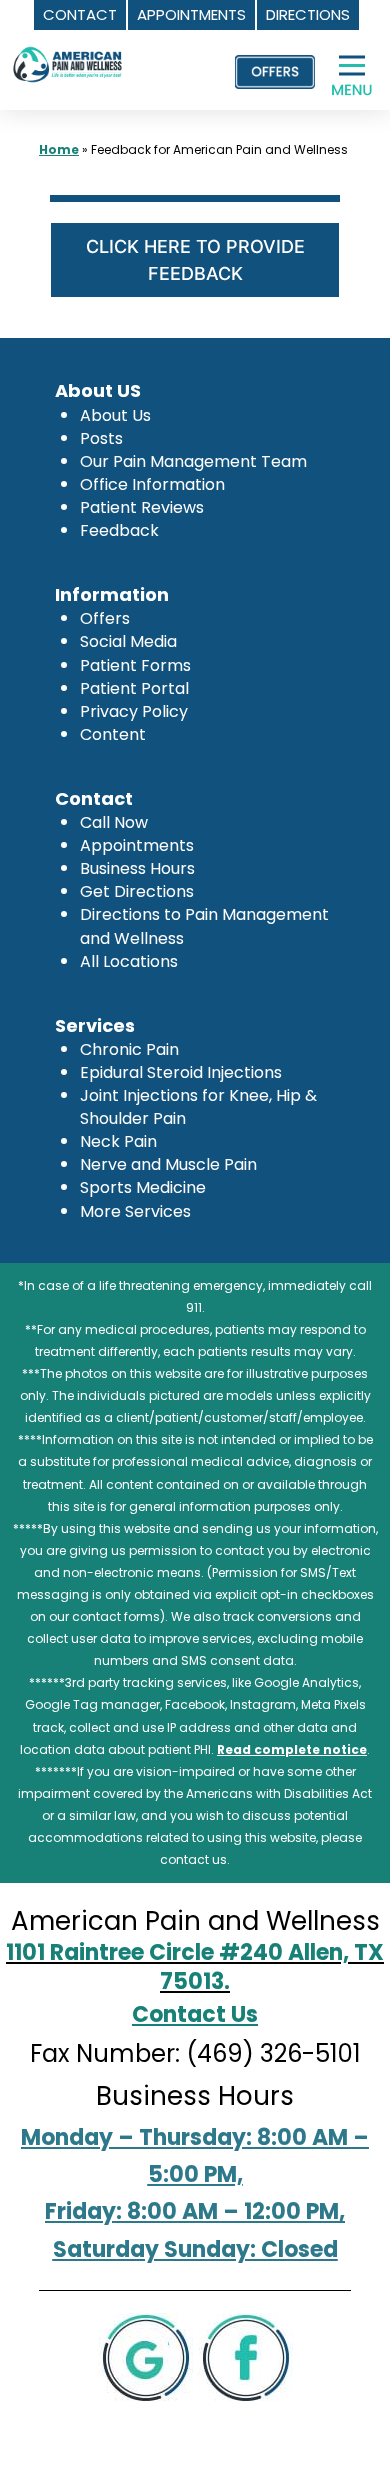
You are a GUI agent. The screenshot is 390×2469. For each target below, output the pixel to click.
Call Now (114, 822)
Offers (105, 618)
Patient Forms (135, 665)
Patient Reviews (142, 507)
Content (113, 734)
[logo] (68, 48)
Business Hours (137, 868)
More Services (135, 1211)
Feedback (119, 530)
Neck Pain (118, 1141)
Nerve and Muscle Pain (168, 1164)
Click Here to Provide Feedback (195, 260)
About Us (115, 415)
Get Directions (137, 891)
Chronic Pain (129, 1049)
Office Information (152, 484)
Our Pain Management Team (193, 461)
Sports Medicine (143, 1187)
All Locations (129, 961)
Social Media (128, 641)
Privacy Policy (134, 711)
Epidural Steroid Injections (181, 1072)
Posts (101, 438)
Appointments (137, 845)
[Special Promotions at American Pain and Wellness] (275, 72)
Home (59, 149)
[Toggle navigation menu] (360, 77)
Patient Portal (134, 688)
